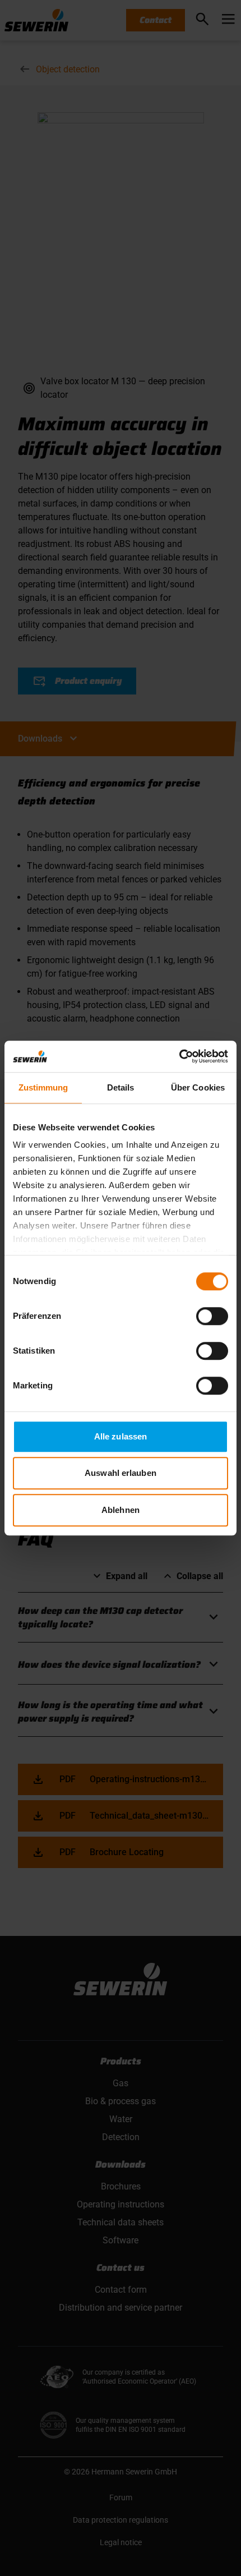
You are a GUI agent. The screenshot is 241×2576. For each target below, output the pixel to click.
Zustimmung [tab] (43, 1087)
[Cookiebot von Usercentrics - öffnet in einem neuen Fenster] (179, 1056)
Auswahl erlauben (121, 1473)
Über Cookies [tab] (198, 1087)
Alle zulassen (121, 1436)
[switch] (212, 1316)
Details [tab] (121, 1087)
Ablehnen (121, 1510)
